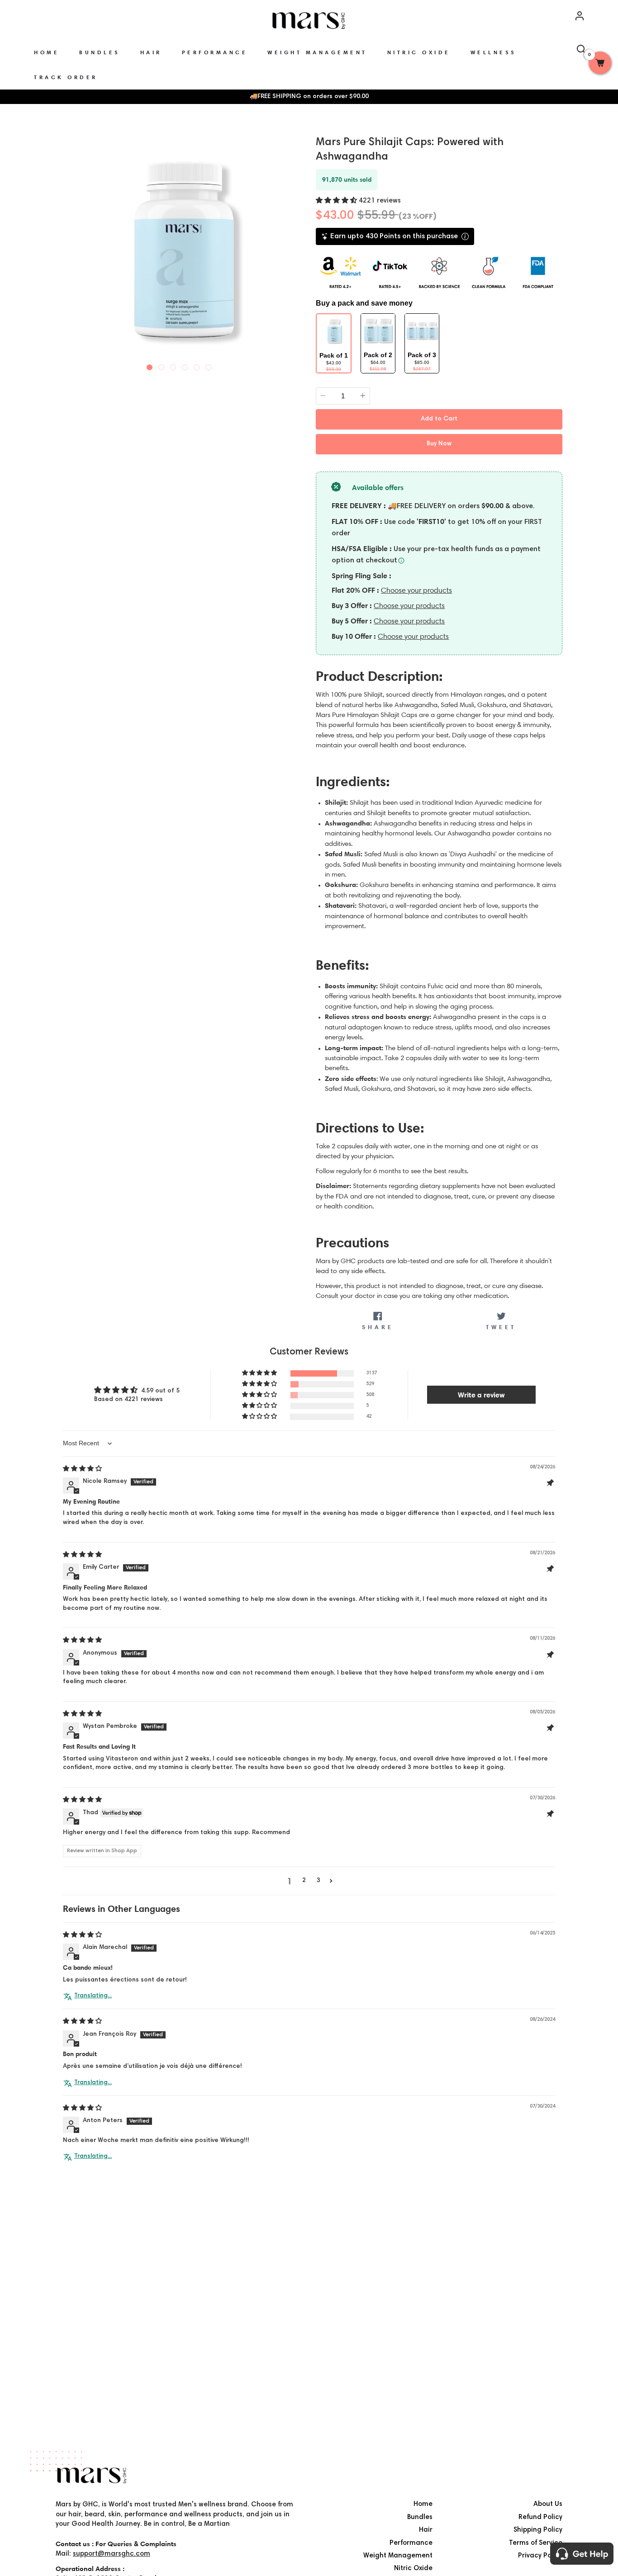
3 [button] (319, 1881)
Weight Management (398, 2556)
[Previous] (64, 248)
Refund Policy (540, 2517)
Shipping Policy (538, 2530)
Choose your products (416, 590)
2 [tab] (162, 365)
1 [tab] (150, 365)
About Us (548, 2504)
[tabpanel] (179, 250)
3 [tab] (173, 365)
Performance (411, 2543)
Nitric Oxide (413, 2569)
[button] (337, 201)
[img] (82, 1469)
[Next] (294, 248)
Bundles (420, 2517)
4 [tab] (185, 365)
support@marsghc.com (112, 2554)
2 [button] (304, 1881)
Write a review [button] (481, 1395)
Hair (426, 2530)
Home (423, 2504)
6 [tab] (209, 365)
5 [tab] (197, 365)
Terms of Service (536, 2543)
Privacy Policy (540, 2556)
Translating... (93, 1996)
